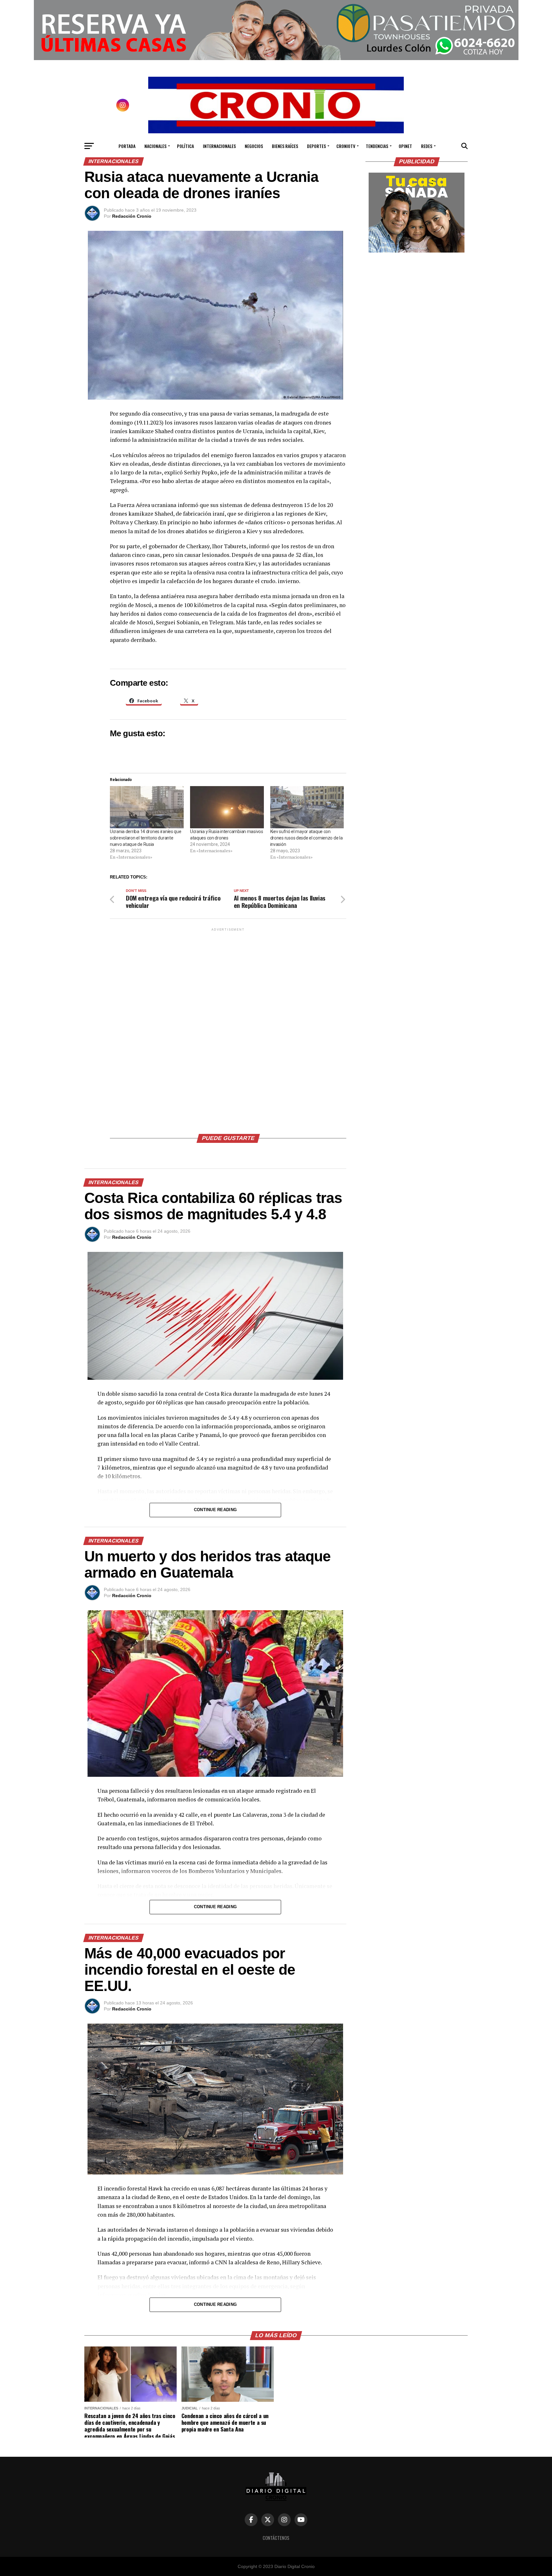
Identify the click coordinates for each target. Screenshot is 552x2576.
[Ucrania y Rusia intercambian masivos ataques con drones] (227, 807)
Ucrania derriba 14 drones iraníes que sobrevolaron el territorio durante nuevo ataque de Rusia (146, 838)
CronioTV (346, 146)
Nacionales (155, 146)
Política (185, 146)
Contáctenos (276, 2538)
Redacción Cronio (132, 216)
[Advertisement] (228, 1028)
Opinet (405, 146)
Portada (127, 146)
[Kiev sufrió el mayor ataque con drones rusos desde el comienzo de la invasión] (307, 807)
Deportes (316, 146)
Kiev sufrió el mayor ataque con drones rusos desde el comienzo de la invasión (307, 838)
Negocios (254, 146)
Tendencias (377, 146)
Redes (427, 146)
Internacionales (219, 146)
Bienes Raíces (285, 146)
